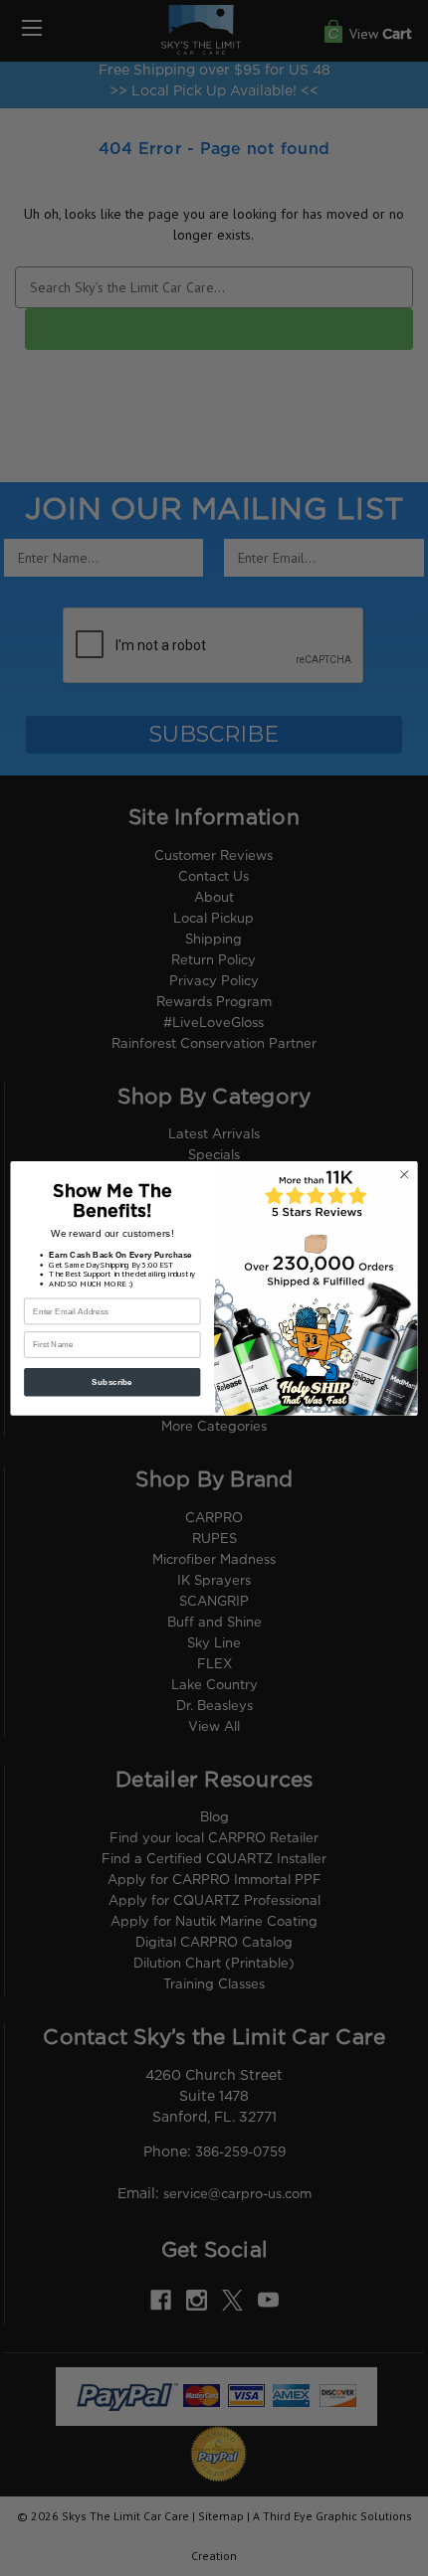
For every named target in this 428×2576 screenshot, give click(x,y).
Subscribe (112, 1381)
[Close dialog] (404, 1174)
